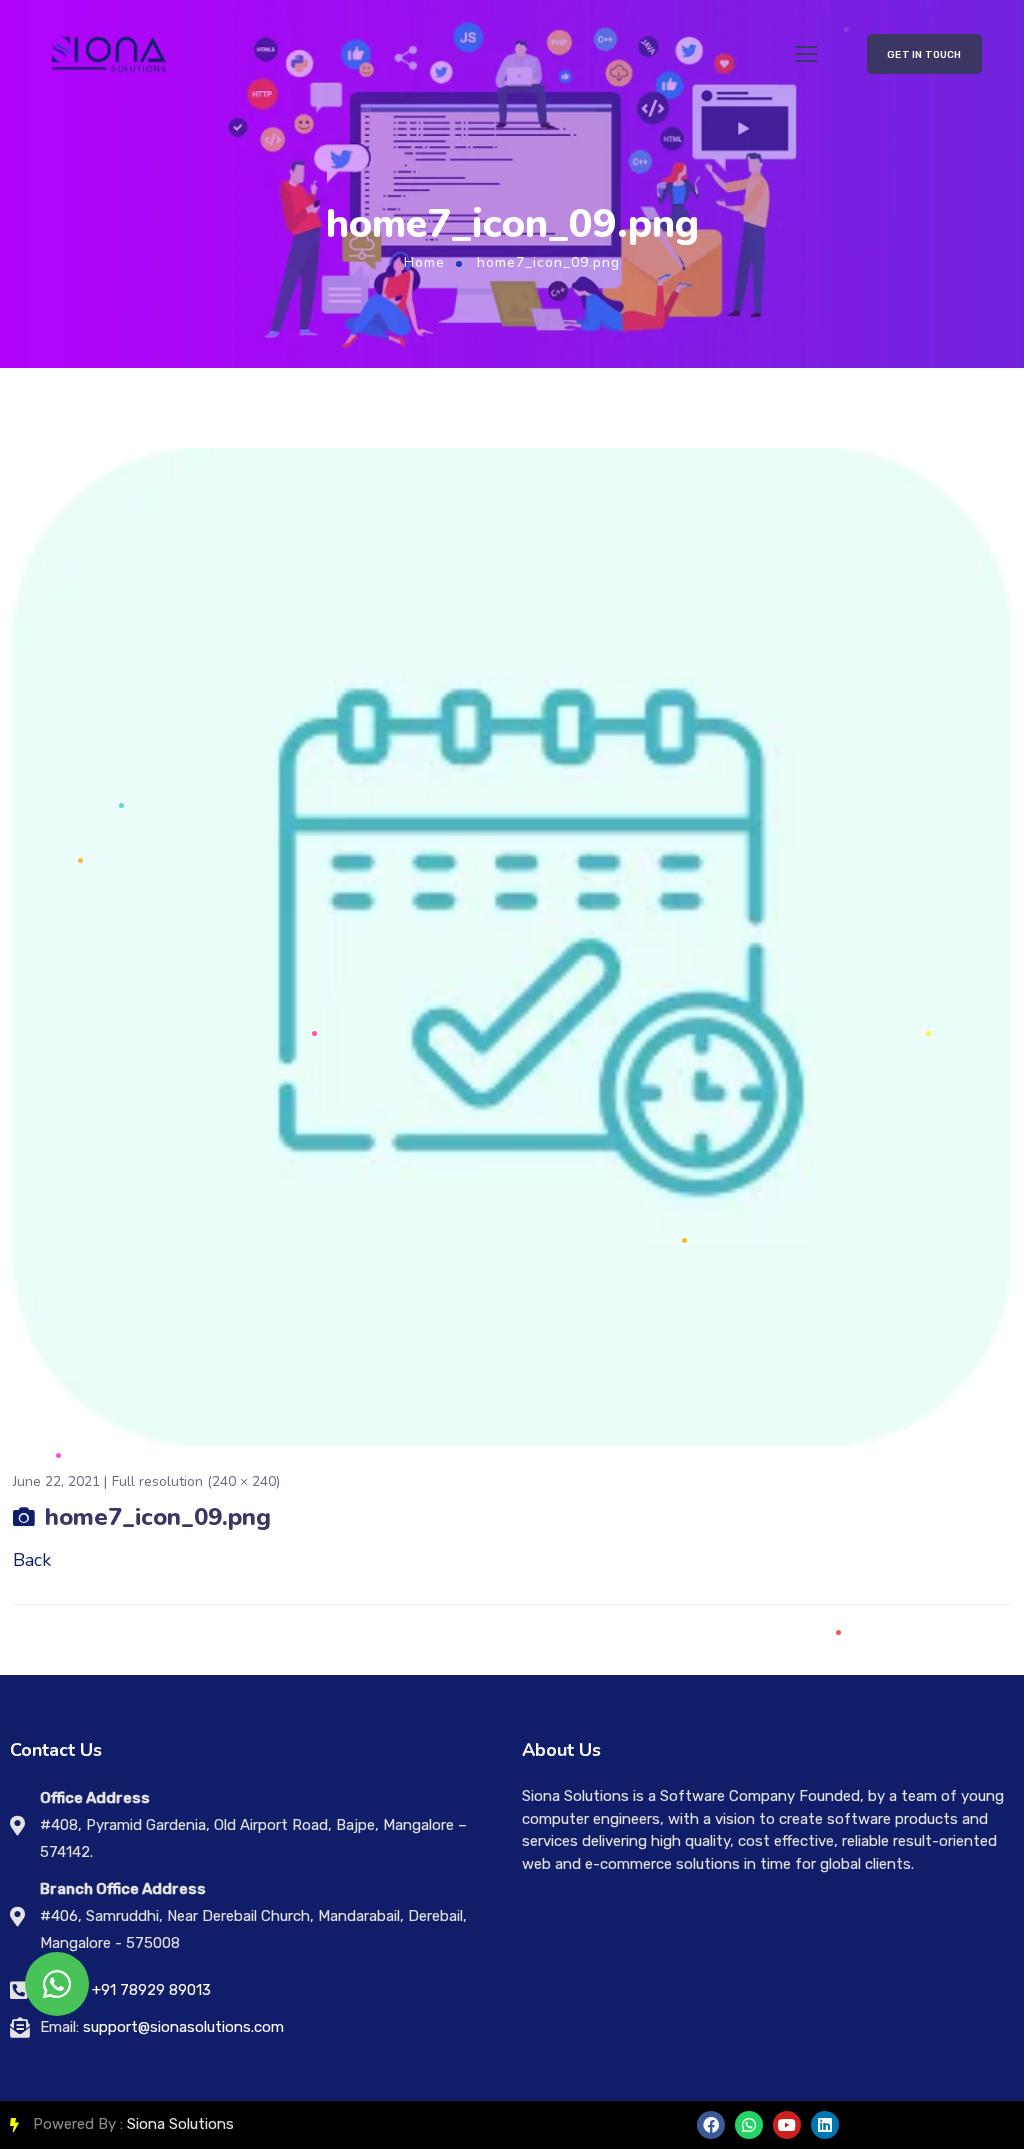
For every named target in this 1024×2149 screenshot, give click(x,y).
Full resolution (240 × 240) (196, 1481)
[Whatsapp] (749, 2125)
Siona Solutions (180, 2124)
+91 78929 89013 (151, 1990)
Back (32, 1560)
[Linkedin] (825, 2125)
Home (424, 262)
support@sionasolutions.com (183, 2027)
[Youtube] (787, 2125)
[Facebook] (711, 2125)
